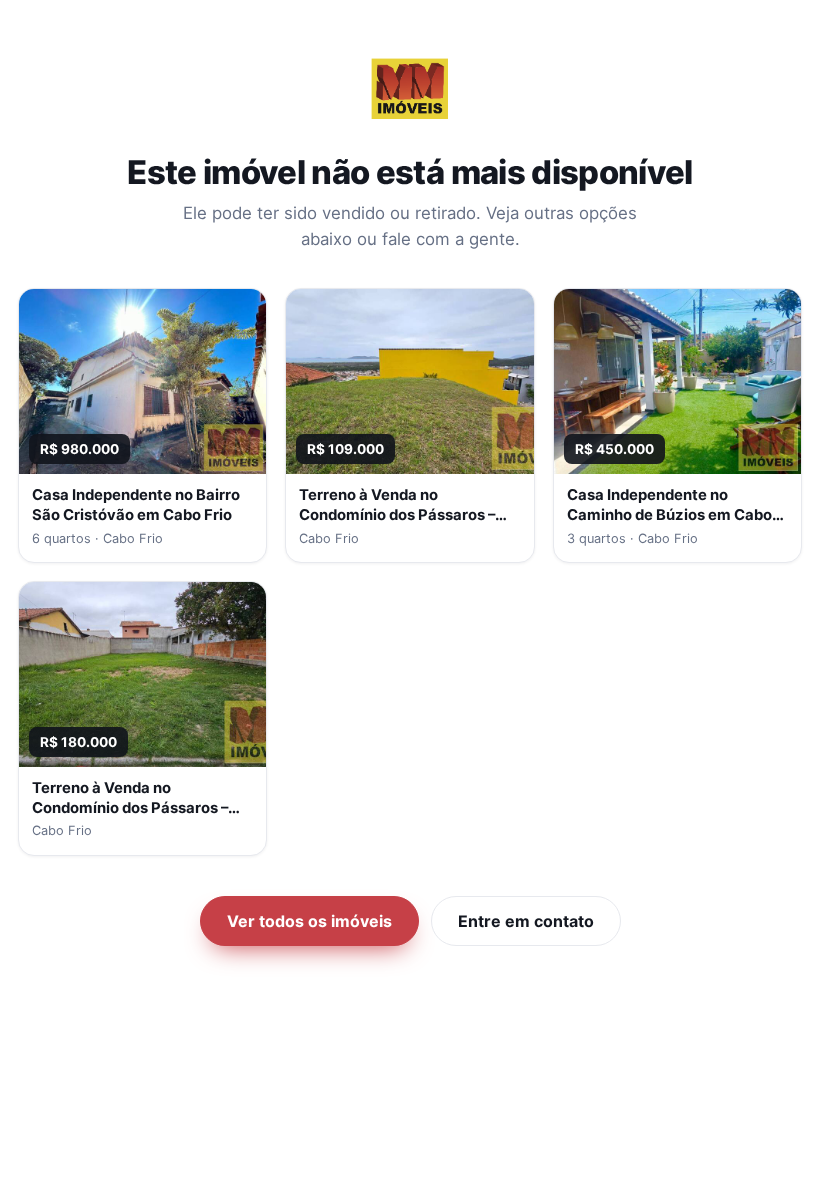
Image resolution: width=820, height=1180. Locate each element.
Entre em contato (526, 921)
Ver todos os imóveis (309, 921)
